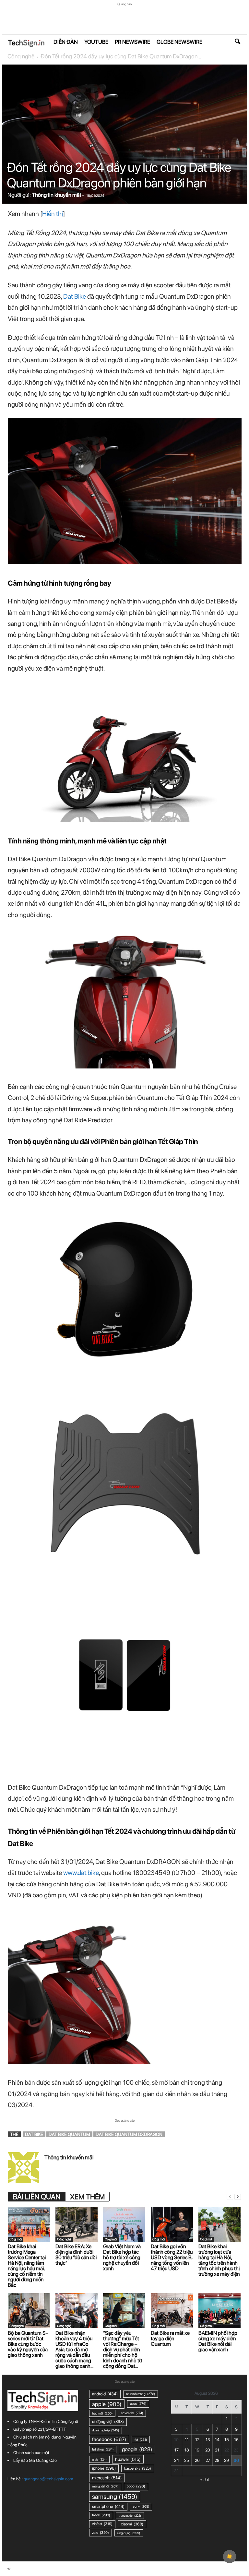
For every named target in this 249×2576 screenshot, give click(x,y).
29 (226, 2460)
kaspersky (138, 2468)
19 (197, 2450)
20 (208, 2450)
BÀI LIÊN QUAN (37, 2197)
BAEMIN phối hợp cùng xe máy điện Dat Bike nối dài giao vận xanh (218, 2341)
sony (141, 2506)
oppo (136, 2486)
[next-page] (238, 2197)
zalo (101, 2533)
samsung (115, 2497)
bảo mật (102, 2413)
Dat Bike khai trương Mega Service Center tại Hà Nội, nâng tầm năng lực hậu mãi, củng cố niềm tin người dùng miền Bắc (27, 2266)
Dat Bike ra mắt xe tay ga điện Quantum (170, 2338)
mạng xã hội (105, 2486)
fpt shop (103, 2449)
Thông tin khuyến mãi (56, 195)
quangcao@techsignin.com (48, 2479)
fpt (141, 2439)
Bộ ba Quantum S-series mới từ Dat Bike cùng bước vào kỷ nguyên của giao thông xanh (28, 2344)
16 (236, 2440)
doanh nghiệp (106, 2430)
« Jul (204, 2480)
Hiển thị (53, 214)
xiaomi (132, 2524)
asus (138, 2404)
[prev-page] (230, 2197)
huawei (128, 2459)
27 (208, 2460)
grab (99, 2459)
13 (208, 2440)
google (137, 2449)
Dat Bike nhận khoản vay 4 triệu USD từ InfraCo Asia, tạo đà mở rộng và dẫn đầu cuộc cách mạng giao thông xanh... (74, 2349)
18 (187, 2450)
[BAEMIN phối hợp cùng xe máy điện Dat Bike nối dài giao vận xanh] (219, 2311)
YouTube (96, 42)
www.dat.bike (81, 1873)
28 (217, 2460)
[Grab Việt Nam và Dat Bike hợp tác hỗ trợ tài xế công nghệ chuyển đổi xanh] (124, 2224)
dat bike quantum (69, 2134)
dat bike (34, 2134)
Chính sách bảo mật (31, 2453)
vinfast (102, 2524)
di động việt (108, 2421)
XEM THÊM (87, 2197)
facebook (109, 2439)
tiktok (101, 2515)
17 (177, 2450)
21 (217, 2450)
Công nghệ (21, 56)
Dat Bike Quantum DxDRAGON (129, 2134)
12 (197, 2440)
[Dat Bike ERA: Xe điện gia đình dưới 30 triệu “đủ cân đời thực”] (77, 2224)
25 (187, 2460)
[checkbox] (230, 2557)
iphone (104, 2468)
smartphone (108, 2506)
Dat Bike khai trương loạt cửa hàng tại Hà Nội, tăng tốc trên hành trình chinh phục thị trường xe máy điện (219, 2260)
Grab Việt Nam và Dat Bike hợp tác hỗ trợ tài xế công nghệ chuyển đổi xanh (122, 2257)
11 (187, 2440)
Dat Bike (75, 296)
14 (217, 2440)
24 (177, 2460)
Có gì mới (16, 2239)
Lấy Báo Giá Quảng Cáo (35, 2460)
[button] (237, 42)
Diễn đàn (66, 42)
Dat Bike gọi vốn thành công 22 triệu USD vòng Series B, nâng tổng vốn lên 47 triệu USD (172, 2257)
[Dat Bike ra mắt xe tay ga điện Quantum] (172, 2311)
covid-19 (132, 2413)
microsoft (107, 2478)
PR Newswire (132, 42)
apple (107, 2404)
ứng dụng (129, 2533)
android (105, 2394)
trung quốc (130, 2516)
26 (197, 2460)
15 (227, 2440)
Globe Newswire (179, 42)
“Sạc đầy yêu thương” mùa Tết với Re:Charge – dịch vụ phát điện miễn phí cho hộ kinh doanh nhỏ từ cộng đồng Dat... (123, 2349)
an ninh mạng (141, 2394)
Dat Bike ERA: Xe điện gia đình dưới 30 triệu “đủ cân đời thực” (76, 2255)
